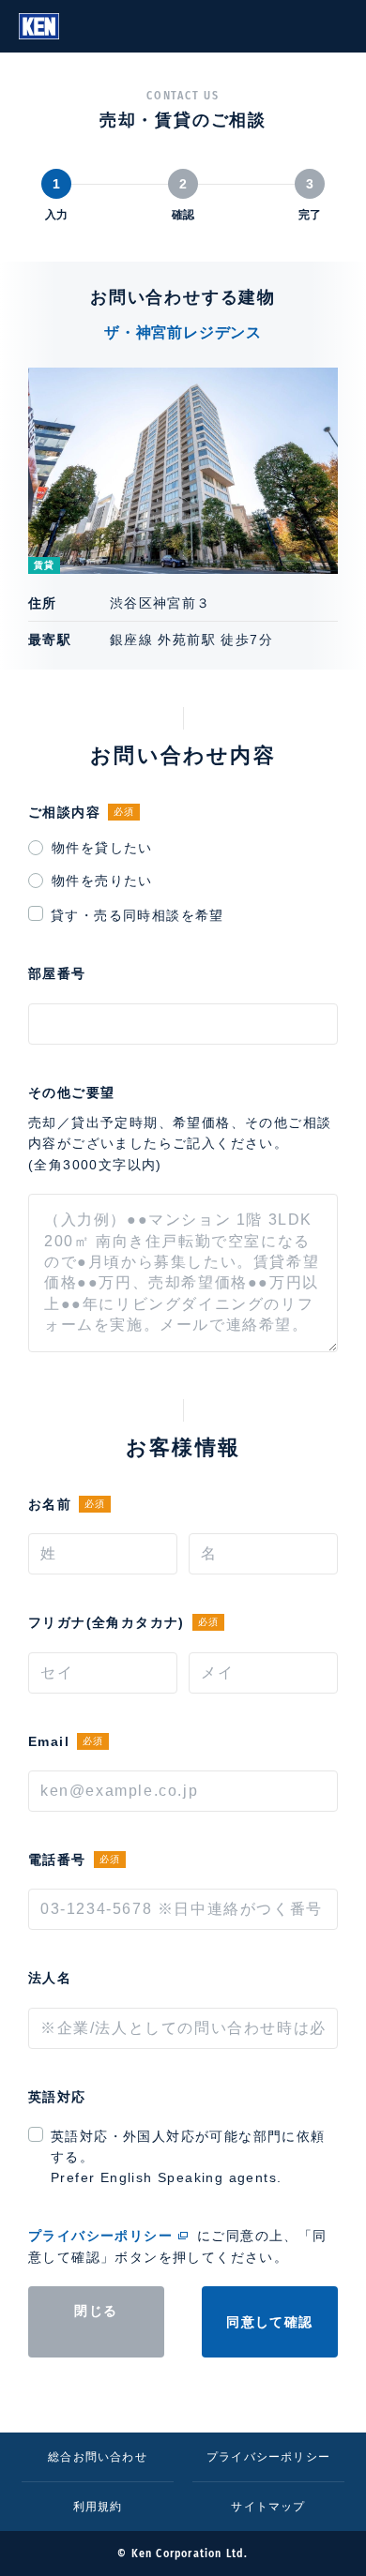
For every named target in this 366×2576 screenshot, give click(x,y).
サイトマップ (268, 2507)
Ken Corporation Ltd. (39, 26)
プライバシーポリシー (100, 2236)
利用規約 (98, 2507)
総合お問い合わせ (98, 2457)
